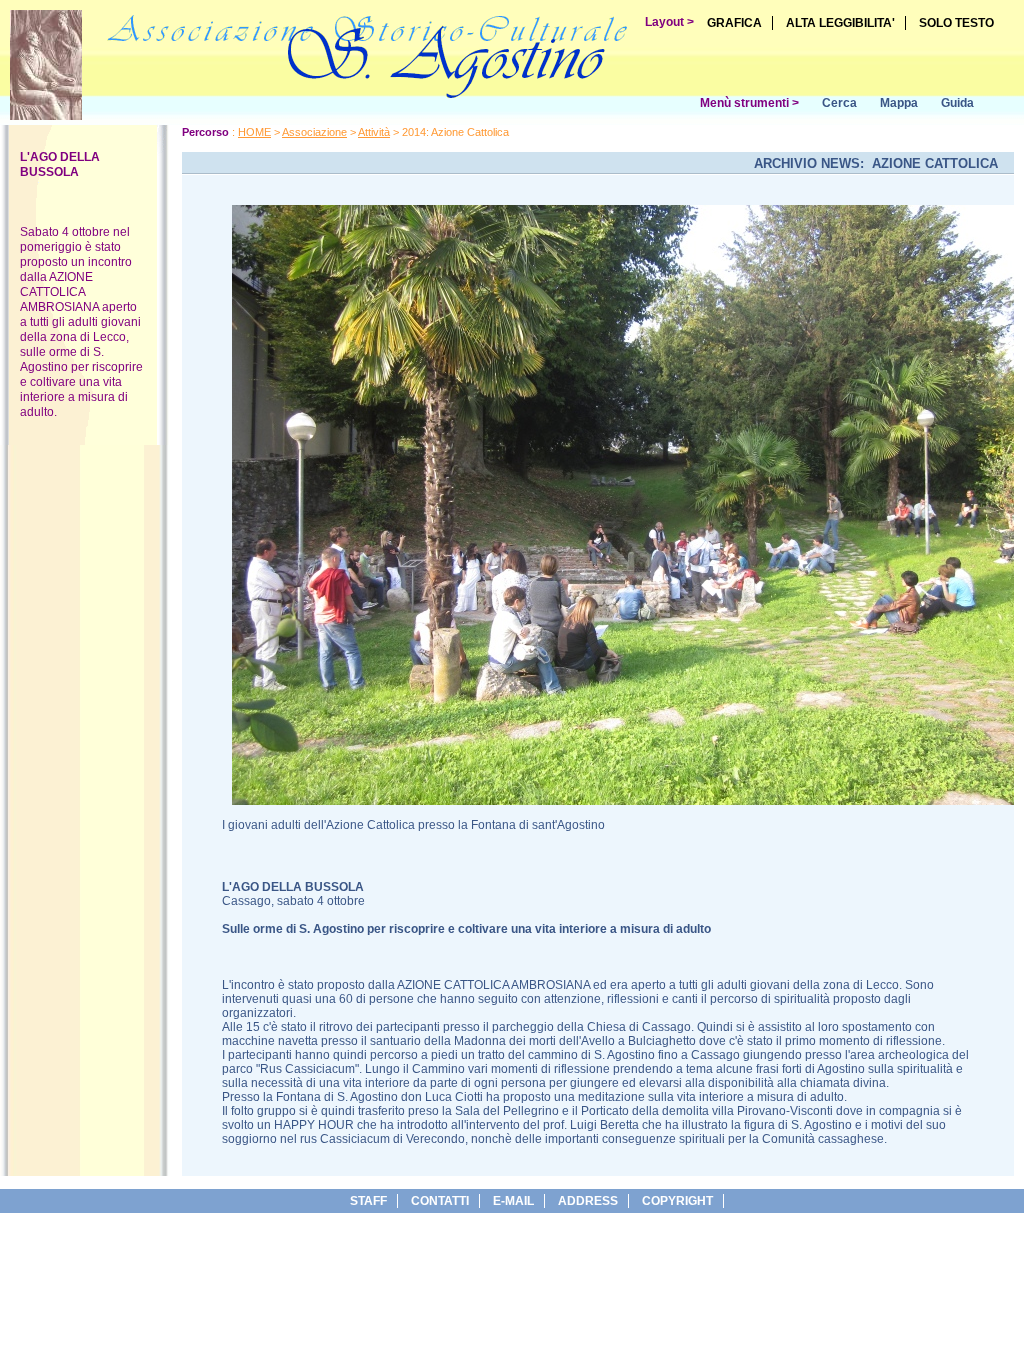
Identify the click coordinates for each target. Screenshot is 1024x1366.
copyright (677, 1201)
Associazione (314, 132)
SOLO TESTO (956, 23)
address (588, 1201)
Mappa (899, 103)
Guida (957, 103)
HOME (254, 132)
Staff (368, 1201)
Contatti (440, 1201)
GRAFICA (734, 23)
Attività (374, 132)
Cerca (839, 103)
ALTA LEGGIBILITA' (840, 23)
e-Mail (513, 1201)
